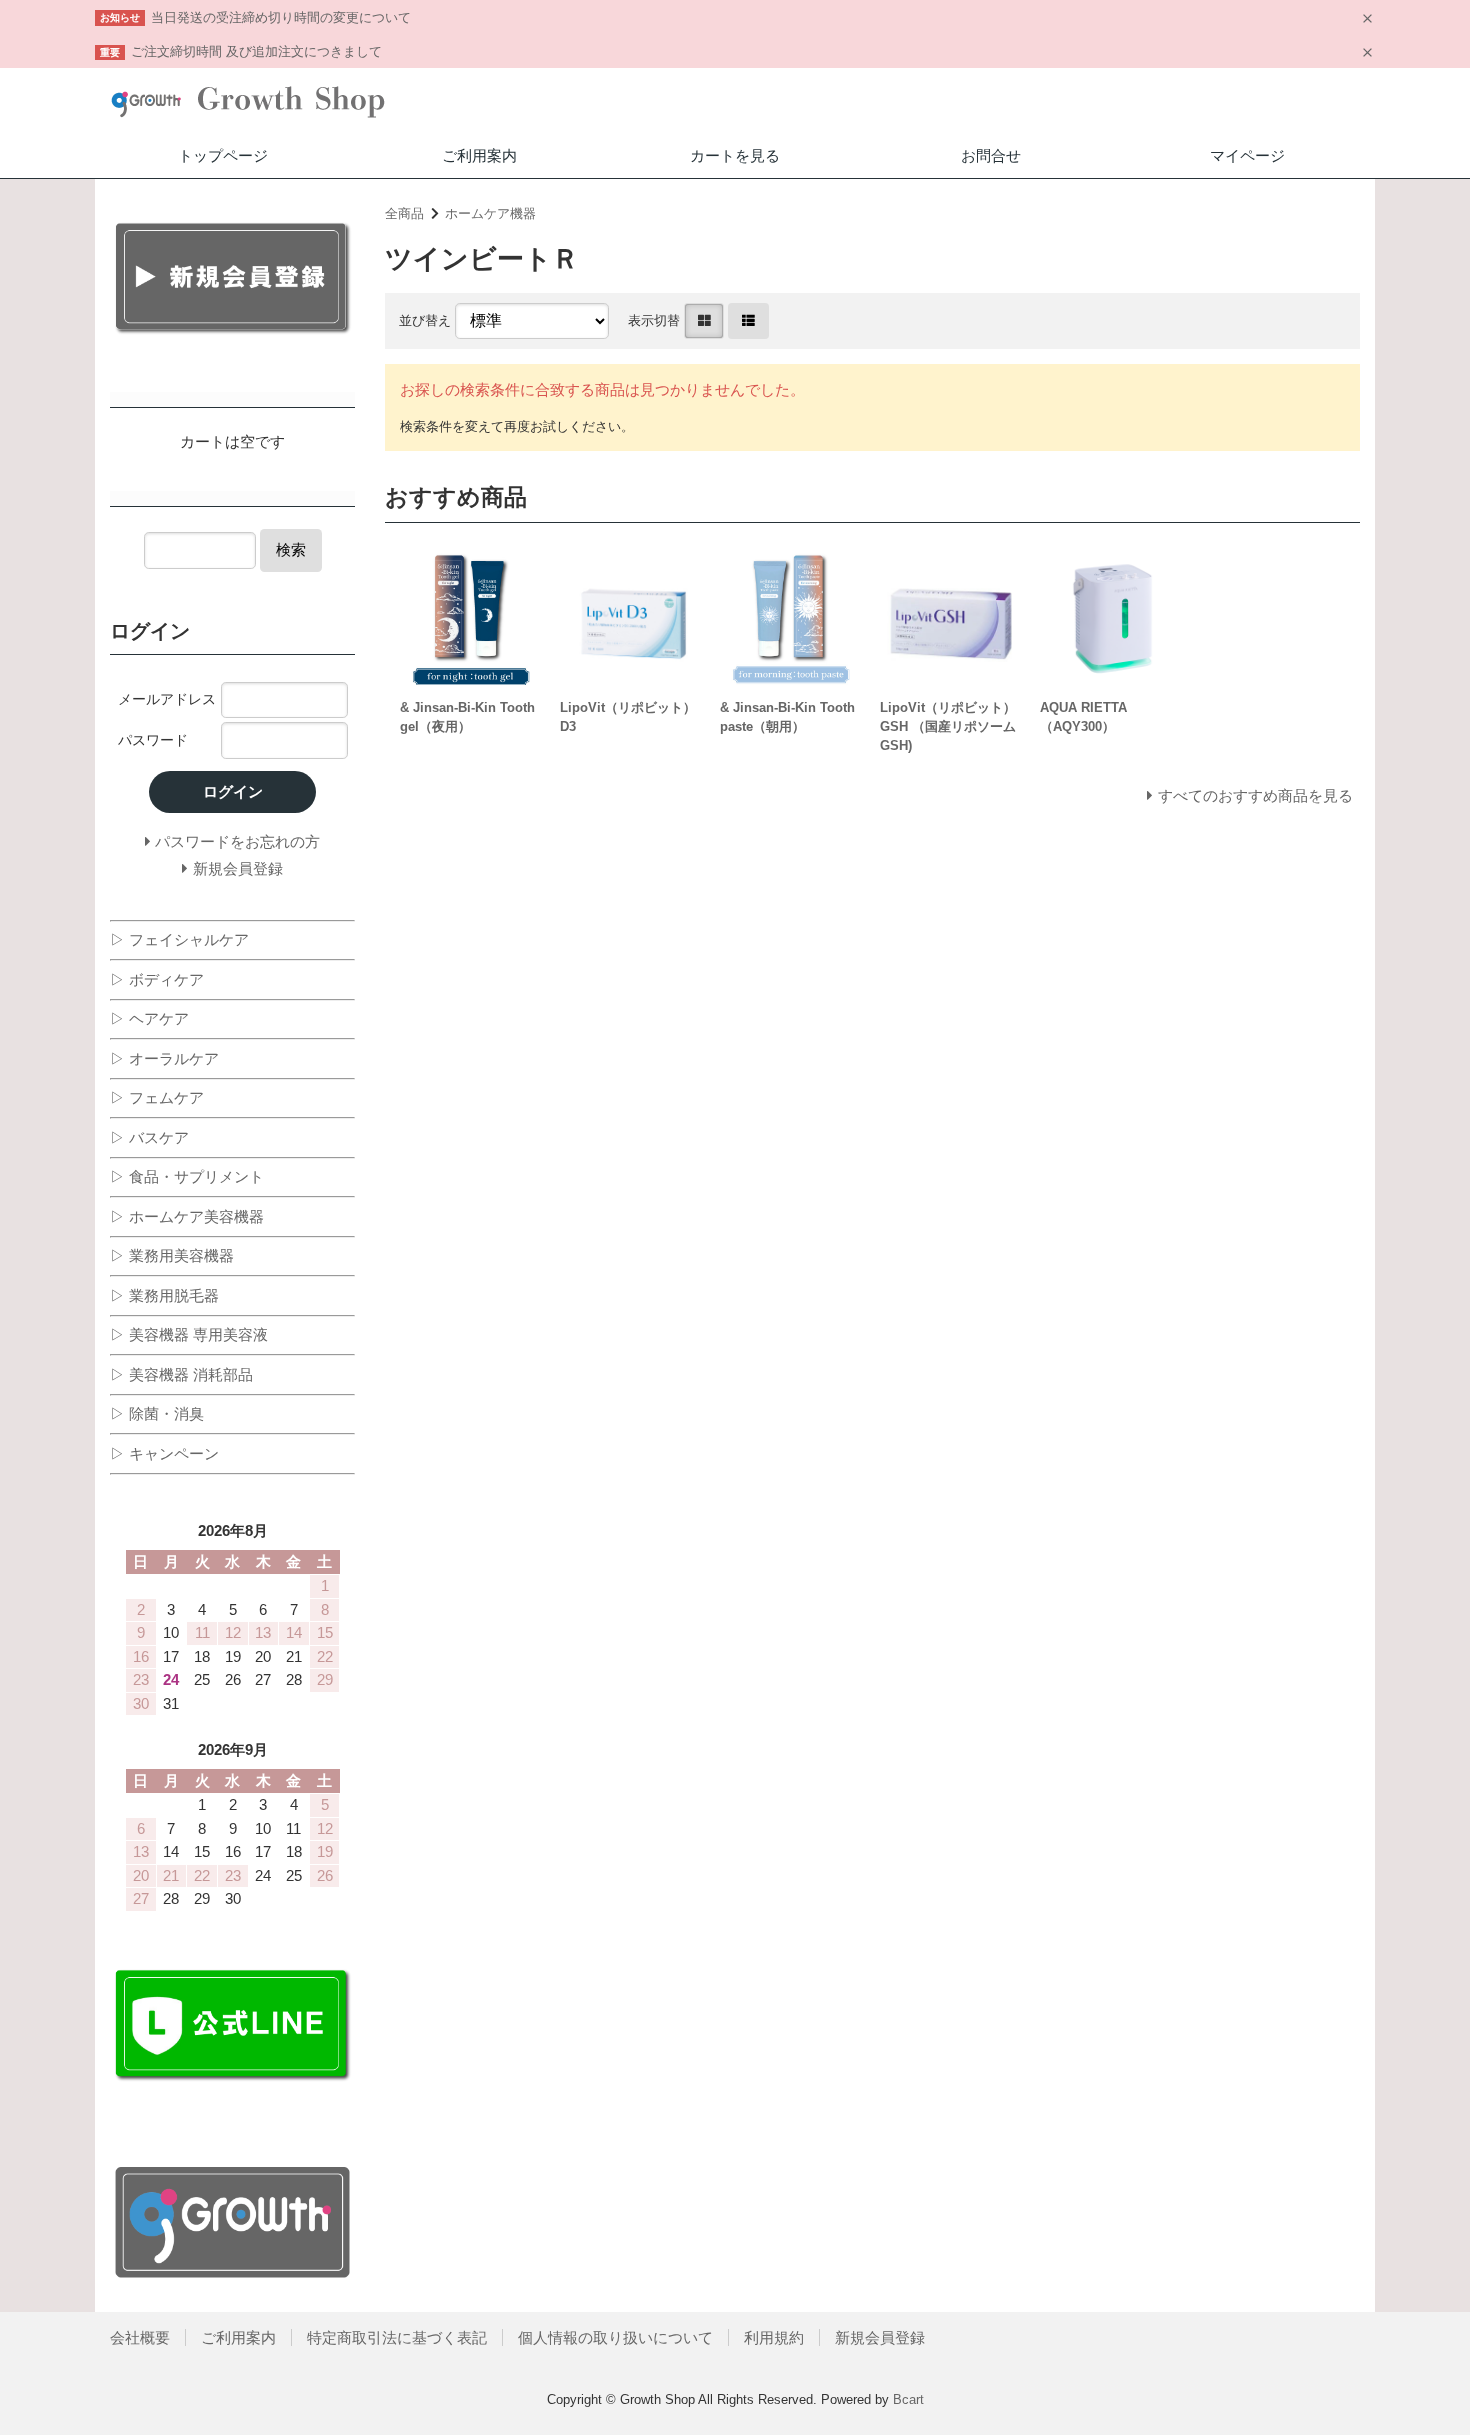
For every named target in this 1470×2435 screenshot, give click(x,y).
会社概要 (140, 2337)
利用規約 (774, 2337)
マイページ (1247, 155)
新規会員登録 (880, 2337)
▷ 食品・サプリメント (187, 1176)
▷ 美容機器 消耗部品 (181, 1374)
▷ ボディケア (157, 979)
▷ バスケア (149, 1137)
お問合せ (991, 155)
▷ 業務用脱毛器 (164, 1295)
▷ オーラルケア (164, 1058)
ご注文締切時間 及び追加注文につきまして (256, 51)
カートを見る (735, 155)
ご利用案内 (479, 155)
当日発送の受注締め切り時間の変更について (281, 17)
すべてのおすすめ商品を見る (1255, 795)
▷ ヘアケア (149, 1018)
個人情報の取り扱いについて (615, 2337)
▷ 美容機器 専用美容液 (189, 1334)
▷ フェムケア (157, 1097)
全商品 (404, 213)
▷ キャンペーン (164, 1453)
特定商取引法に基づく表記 (397, 2337)
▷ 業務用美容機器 (172, 1255)
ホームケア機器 (490, 213)
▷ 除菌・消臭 (157, 1413)
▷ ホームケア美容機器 (187, 1216)
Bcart (908, 2399)
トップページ (223, 155)
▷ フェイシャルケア (179, 939)
